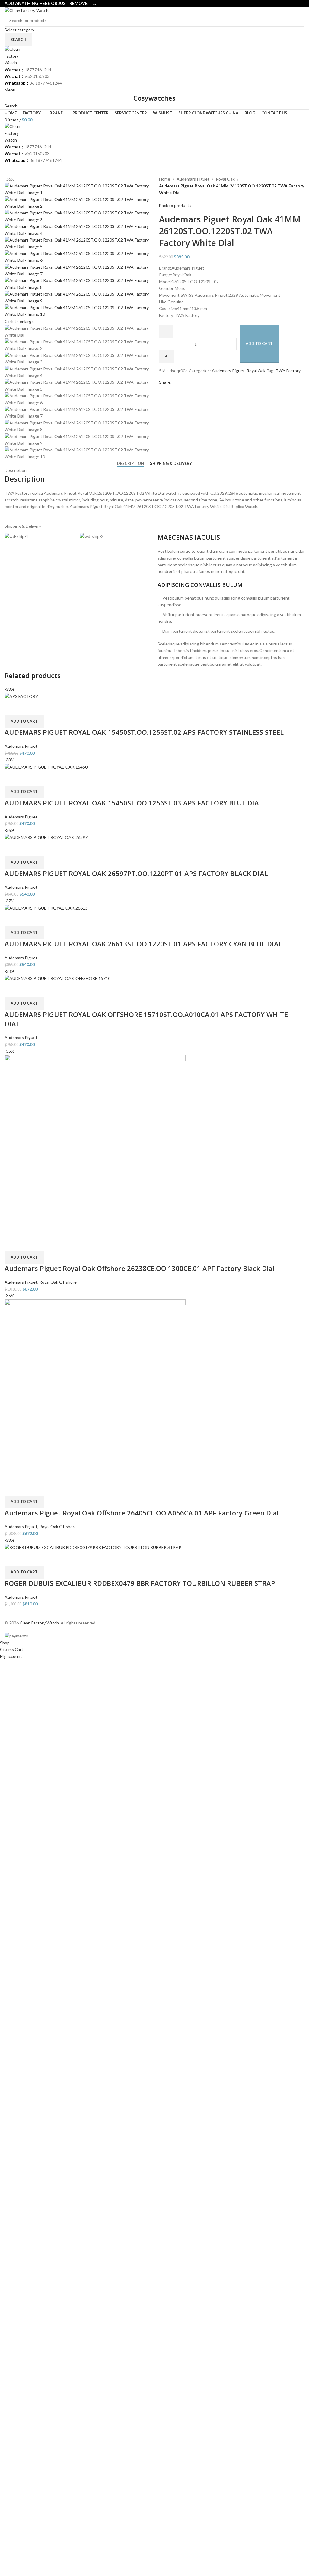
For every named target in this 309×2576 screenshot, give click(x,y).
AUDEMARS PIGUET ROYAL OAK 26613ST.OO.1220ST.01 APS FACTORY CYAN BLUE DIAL (143, 944)
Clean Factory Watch (39, 1623)
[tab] (131, 464)
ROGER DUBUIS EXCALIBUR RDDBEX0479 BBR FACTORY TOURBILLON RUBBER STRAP (140, 1583)
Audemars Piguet (193, 179)
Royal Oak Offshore (58, 1282)
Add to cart (259, 344)
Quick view (12, 707)
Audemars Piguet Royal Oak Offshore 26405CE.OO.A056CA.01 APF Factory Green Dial (142, 1513)
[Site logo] (27, 10)
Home (165, 179)
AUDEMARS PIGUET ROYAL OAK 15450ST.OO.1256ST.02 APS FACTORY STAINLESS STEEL (144, 732)
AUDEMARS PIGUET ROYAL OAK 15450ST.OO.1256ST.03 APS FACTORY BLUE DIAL (134, 803)
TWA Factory (288, 371)
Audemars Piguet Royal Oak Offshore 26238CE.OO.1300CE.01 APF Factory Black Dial (139, 1268)
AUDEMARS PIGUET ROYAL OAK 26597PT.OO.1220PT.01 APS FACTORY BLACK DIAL (136, 873)
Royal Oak (225, 179)
